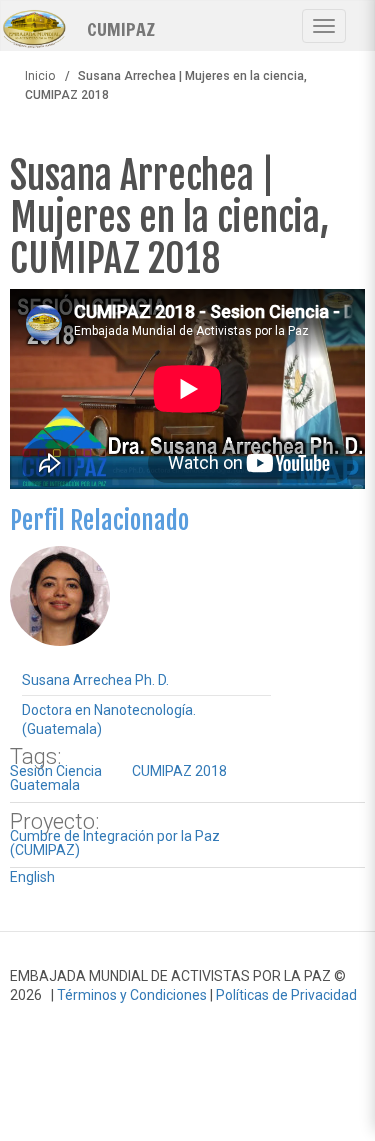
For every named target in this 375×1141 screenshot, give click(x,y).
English (32, 877)
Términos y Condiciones (132, 995)
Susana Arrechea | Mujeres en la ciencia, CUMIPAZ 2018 (169, 217)
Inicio (40, 76)
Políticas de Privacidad (286, 995)
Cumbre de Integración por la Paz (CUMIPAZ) (115, 843)
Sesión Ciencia (56, 771)
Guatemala (45, 785)
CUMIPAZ (121, 28)
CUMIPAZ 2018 (179, 771)
